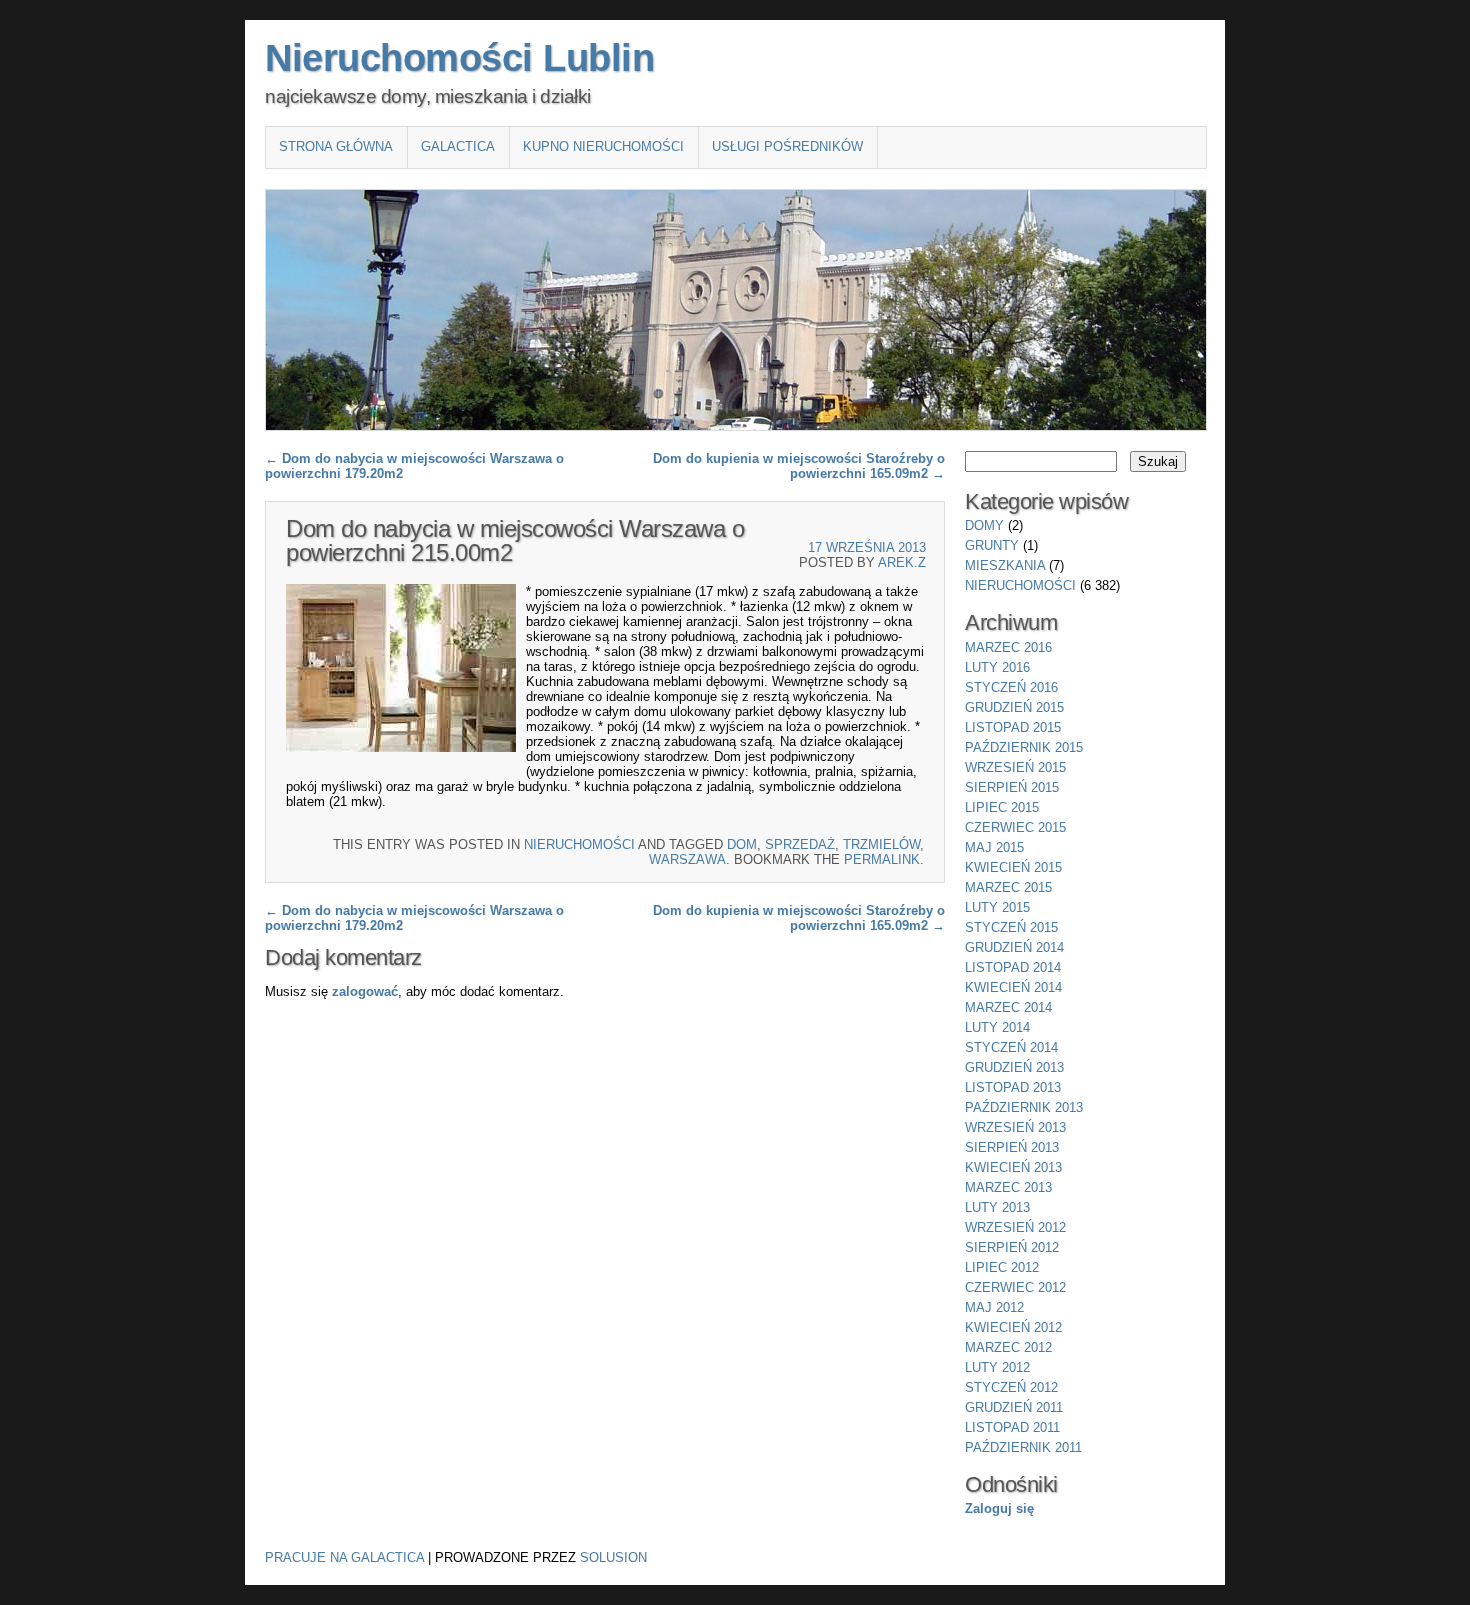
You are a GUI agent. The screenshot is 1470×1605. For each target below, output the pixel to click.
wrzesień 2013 (1015, 1127)
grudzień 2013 (1014, 1067)
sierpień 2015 (1012, 787)
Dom (742, 844)
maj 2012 (994, 1307)
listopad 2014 (1013, 967)
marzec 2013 (1008, 1187)
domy (984, 525)
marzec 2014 (1008, 1007)
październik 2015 (1024, 747)
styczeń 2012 (1011, 1387)
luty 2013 (997, 1207)
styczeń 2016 (1011, 687)
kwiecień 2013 (1013, 1167)
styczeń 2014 (1011, 1047)
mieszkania (1005, 565)
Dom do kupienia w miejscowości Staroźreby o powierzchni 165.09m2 (799, 466)
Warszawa (687, 859)
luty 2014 (997, 1027)
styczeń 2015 (1011, 927)
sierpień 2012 (1012, 1247)
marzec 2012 (1008, 1347)
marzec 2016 (1008, 647)
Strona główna (336, 146)
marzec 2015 (1008, 887)
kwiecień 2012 (1013, 1327)
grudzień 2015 (1014, 707)
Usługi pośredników (787, 146)
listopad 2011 (1012, 1427)
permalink (882, 859)
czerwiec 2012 (1015, 1287)
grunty (992, 545)
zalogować (365, 991)
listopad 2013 (1013, 1087)
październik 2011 (1023, 1447)
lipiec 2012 (1002, 1267)
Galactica (458, 146)
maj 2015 (994, 847)
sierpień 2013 (1012, 1147)
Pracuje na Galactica (344, 1557)
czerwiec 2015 (1015, 827)
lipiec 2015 (1002, 807)
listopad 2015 (1013, 727)
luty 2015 (997, 907)
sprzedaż (800, 844)
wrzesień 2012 (1015, 1227)
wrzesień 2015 (1015, 767)
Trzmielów (881, 844)
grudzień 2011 (1014, 1407)
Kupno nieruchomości (603, 146)
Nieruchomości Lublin (459, 58)
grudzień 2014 (1014, 947)
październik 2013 (1024, 1107)
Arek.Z (902, 562)
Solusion (613, 1557)
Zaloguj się (999, 1508)
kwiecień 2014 (1013, 987)
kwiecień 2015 (1013, 867)
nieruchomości (579, 844)
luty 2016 (997, 667)
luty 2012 (997, 1367)
